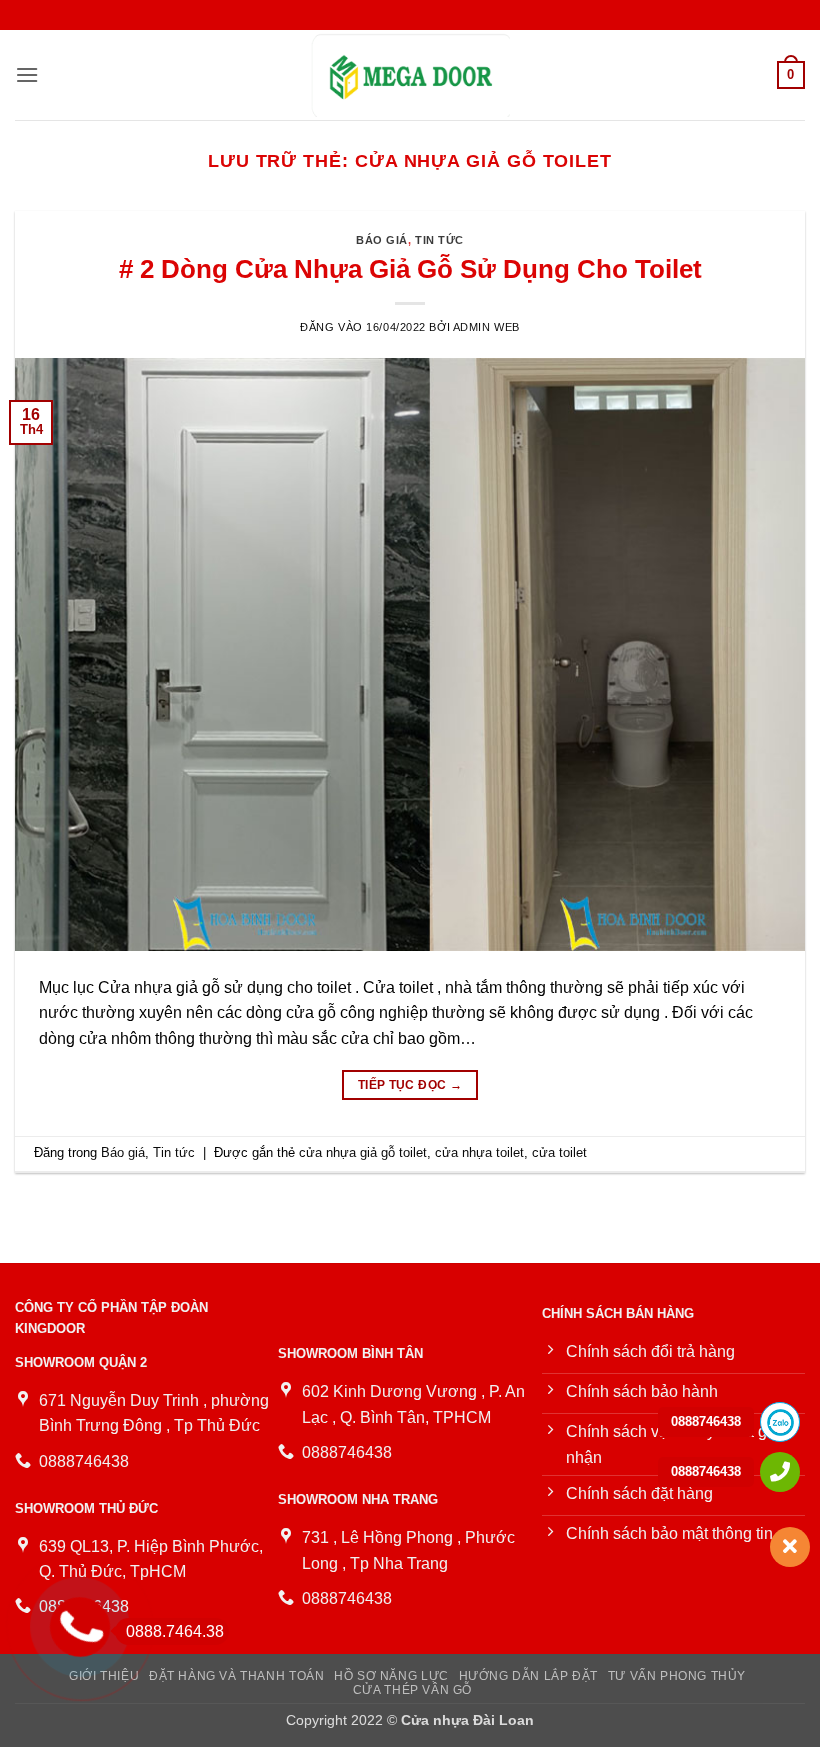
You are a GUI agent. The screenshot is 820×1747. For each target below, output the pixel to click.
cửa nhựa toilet (479, 1152)
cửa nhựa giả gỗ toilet (363, 1152)
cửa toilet (559, 1152)
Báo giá (382, 240)
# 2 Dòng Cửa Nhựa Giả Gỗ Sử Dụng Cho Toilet (410, 269)
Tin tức (439, 240)
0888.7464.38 (175, 1631)
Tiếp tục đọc (410, 1085)
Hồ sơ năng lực (391, 1676)
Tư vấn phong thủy (677, 1676)
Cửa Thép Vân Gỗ (412, 1690)
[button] (27, 74)
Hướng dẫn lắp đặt (528, 1676)
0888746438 (706, 1421)
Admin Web (486, 327)
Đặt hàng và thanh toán (236, 1676)
